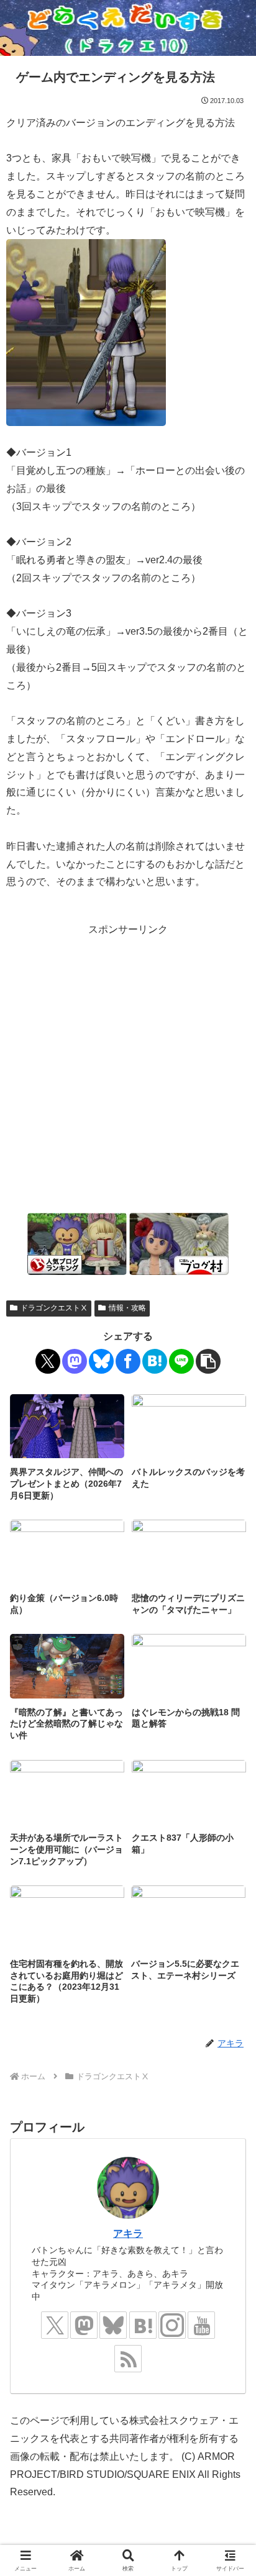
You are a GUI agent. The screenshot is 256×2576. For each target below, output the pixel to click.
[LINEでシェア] (181, 1361)
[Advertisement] (128, 1067)
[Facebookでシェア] (128, 1361)
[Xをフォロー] (55, 2325)
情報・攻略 (127, 1308)
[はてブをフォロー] (143, 2325)
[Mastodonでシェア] (75, 1361)
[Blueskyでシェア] (101, 1361)
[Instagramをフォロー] (172, 2325)
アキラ (128, 2234)
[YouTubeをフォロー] (201, 2325)
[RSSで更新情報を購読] (128, 2359)
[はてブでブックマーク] (155, 1361)
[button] (208, 1361)
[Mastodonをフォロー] (84, 2325)
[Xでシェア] (48, 1361)
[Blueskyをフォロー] (113, 2325)
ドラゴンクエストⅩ (54, 1308)
